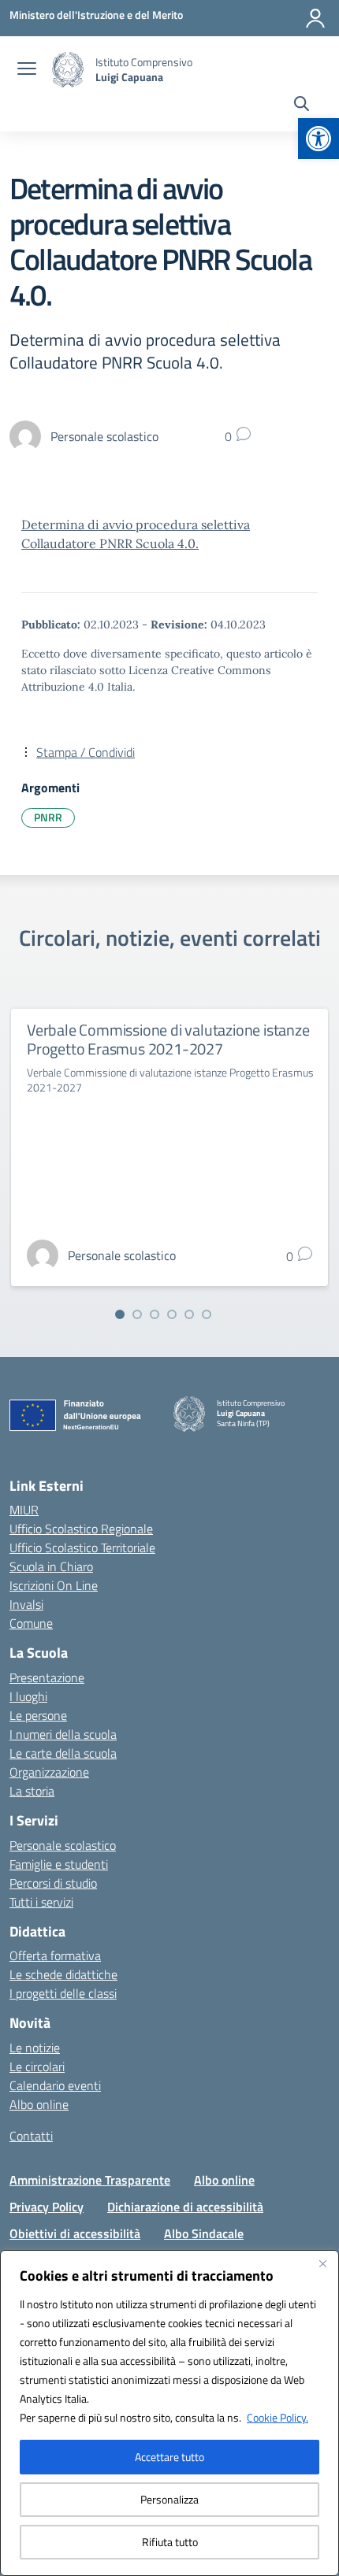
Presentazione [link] (47, 1677)
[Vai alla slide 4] (172, 1314)
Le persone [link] (38, 1715)
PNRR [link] (48, 817)
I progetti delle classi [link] (63, 1993)
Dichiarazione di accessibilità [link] (185, 2207)
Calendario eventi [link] (55, 2085)
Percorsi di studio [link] (53, 1883)
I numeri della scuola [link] (63, 1734)
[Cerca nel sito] (302, 106)
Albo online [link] (39, 2104)
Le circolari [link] (37, 2066)
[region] (169, 2413)
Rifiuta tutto (170, 2542)
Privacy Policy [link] (47, 2207)
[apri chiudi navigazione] (27, 70)
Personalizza (169, 2499)
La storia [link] (32, 1791)
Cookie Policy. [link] (278, 2417)
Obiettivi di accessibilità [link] (75, 2233)
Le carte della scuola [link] (63, 1753)
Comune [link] (31, 1623)
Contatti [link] (31, 2136)
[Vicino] (322, 2263)
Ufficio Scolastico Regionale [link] (81, 1529)
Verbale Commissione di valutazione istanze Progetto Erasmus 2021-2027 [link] (168, 1039)
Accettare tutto (169, 2457)
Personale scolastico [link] (63, 1845)
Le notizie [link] (35, 2048)
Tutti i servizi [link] (41, 1902)
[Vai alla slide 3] (155, 1314)
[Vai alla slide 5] (189, 1314)
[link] (319, 139)
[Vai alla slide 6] (207, 1314)
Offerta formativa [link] (55, 1955)
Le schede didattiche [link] (63, 1974)
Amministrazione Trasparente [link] (90, 2180)
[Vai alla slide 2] (137, 1314)
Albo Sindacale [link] (204, 2233)
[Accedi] (315, 18)
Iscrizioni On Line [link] (54, 1585)
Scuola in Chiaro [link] (51, 1566)
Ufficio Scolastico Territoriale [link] (82, 1547)
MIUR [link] (24, 1510)
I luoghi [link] (28, 1696)
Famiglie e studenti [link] (59, 1864)
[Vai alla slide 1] (120, 1314)
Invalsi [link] (26, 1604)
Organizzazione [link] (49, 1772)
